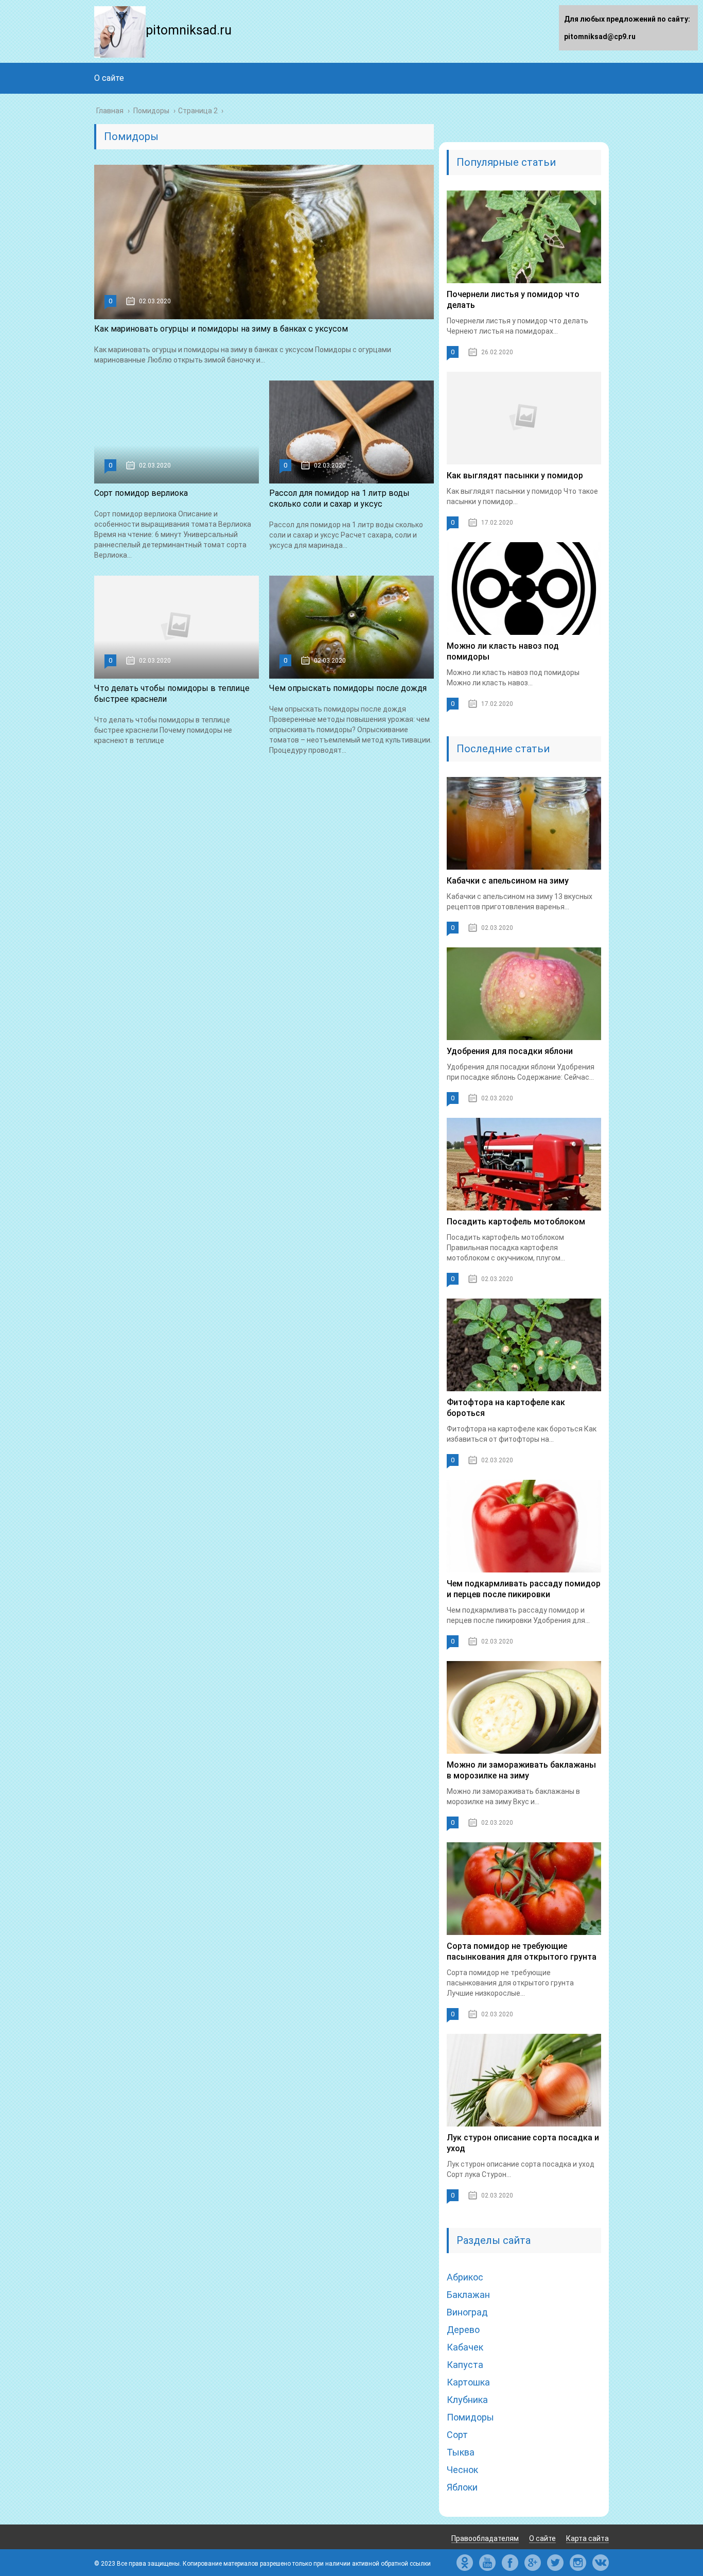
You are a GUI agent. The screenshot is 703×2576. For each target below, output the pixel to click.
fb (510, 2563)
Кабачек (465, 2347)
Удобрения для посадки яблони (510, 1051)
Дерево (463, 2330)
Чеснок (462, 2470)
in (578, 2563)
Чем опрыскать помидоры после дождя (348, 688)
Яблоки (462, 2487)
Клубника (467, 2400)
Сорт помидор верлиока (141, 493)
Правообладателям (485, 2538)
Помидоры (470, 2417)
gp (533, 2563)
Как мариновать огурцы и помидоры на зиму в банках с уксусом (221, 329)
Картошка (468, 2382)
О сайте (109, 78)
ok (465, 2563)
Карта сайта (587, 2538)
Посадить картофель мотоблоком (516, 1222)
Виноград (467, 2312)
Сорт (457, 2435)
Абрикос (465, 2277)
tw (555, 2563)
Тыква (461, 2452)
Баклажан (468, 2295)
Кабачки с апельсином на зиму (508, 881)
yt (487, 2563)
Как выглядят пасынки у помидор (515, 476)
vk (601, 2563)
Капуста (465, 2365)
